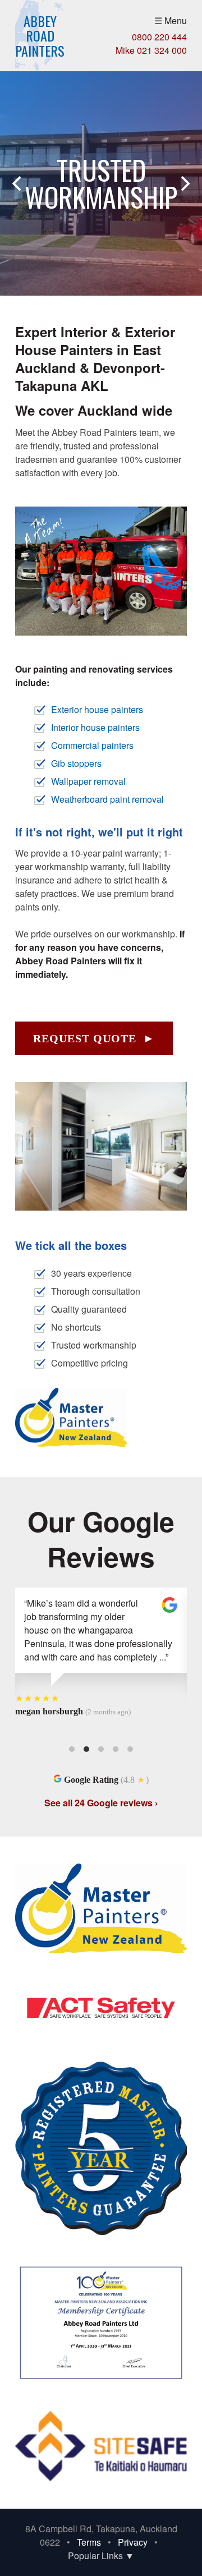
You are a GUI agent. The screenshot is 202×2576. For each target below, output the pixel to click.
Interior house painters (95, 727)
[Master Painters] (71, 1443)
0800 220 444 (159, 37)
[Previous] (18, 183)
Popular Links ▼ (101, 2556)
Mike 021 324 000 (151, 50)
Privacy (133, 2542)
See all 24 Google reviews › (101, 1803)
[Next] (184, 183)
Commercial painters (92, 745)
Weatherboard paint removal (107, 799)
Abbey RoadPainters (40, 36)
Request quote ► (94, 1038)
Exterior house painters (97, 709)
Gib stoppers (76, 763)
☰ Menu (171, 20)
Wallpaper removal (88, 781)
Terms (89, 2542)
